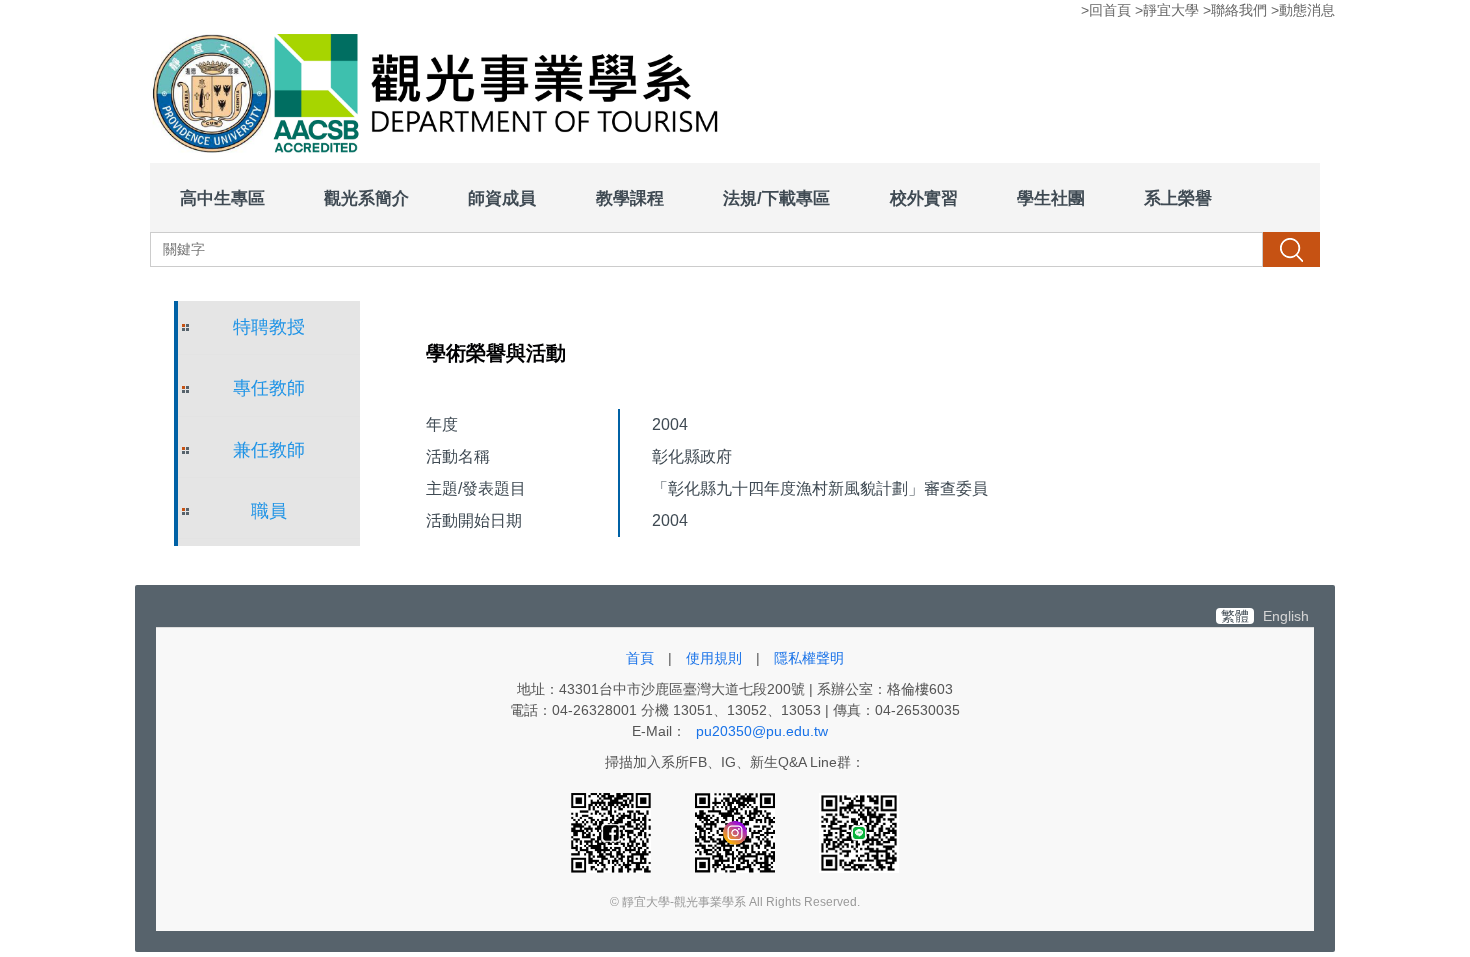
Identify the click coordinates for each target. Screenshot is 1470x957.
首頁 (640, 658)
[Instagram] (737, 832)
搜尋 (1291, 249)
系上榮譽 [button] (1178, 198)
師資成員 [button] (502, 198)
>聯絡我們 (1235, 10)
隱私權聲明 (809, 658)
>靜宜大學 (1167, 10)
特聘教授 (269, 327)
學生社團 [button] (1051, 198)
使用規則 (714, 658)
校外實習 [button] (924, 198)
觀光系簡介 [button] (366, 198)
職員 (269, 511)
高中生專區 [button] (222, 198)
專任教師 (269, 388)
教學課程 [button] (630, 198)
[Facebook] (613, 832)
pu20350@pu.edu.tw (762, 731)
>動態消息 (1303, 10)
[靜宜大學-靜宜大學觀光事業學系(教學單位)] (442, 96)
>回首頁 (1106, 10)
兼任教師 (269, 450)
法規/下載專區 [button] (776, 198)
